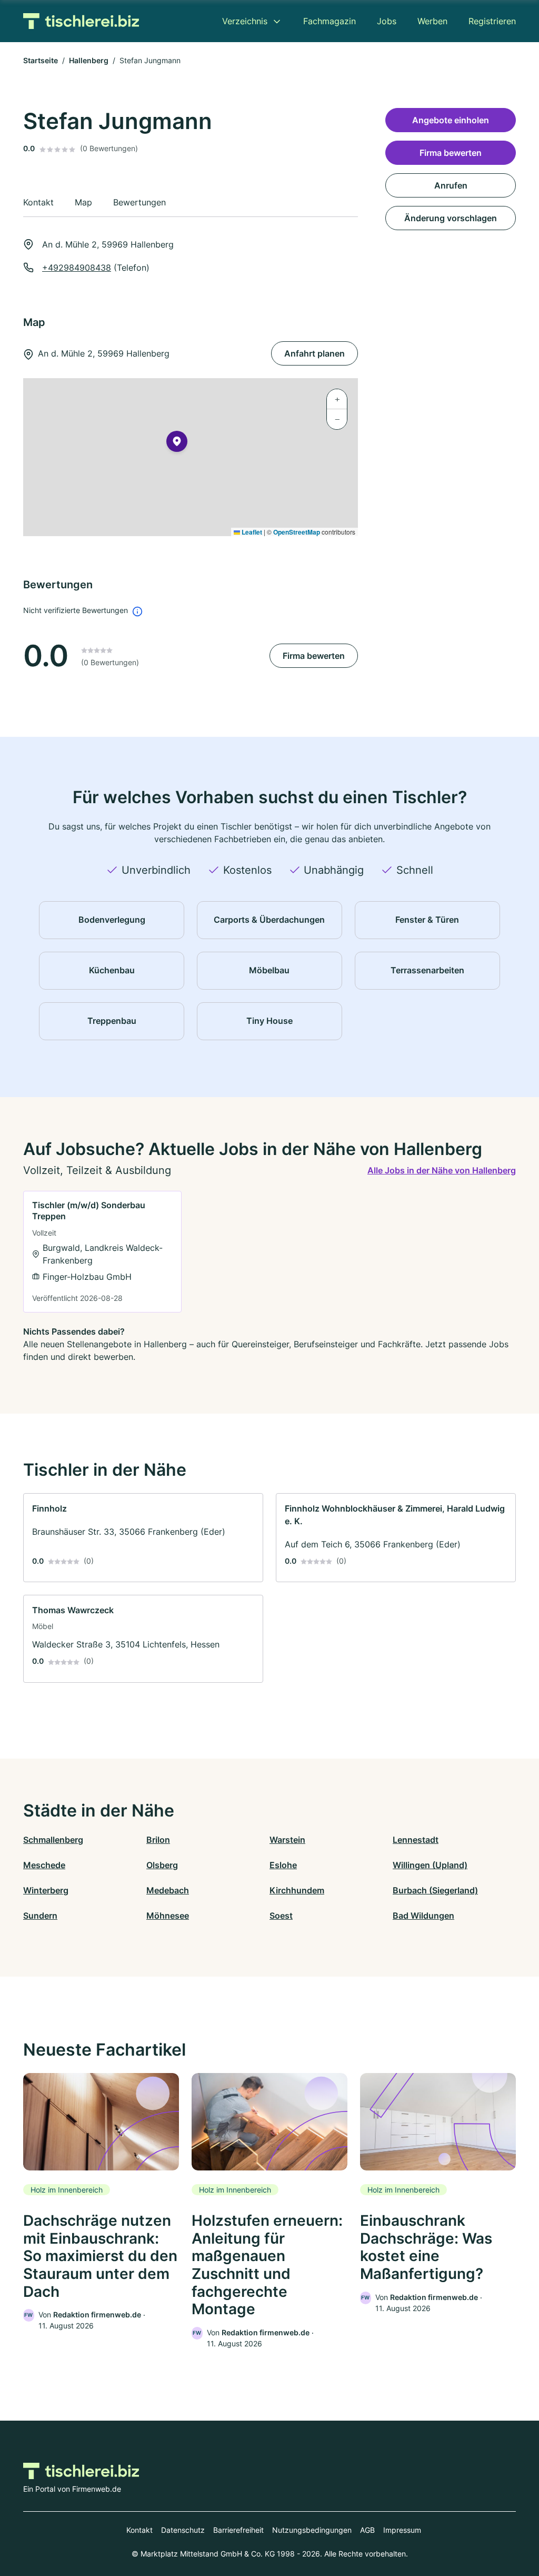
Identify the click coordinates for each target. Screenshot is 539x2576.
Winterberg (46, 1890)
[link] (102, 1252)
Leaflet (251, 532)
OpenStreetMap (297, 532)
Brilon (158, 1840)
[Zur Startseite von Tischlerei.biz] (81, 21)
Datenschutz (183, 2530)
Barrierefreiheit (238, 2530)
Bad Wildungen (423, 1916)
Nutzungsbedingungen (312, 2530)
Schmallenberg (53, 1840)
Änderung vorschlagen (451, 218)
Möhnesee (168, 1916)
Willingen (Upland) (430, 1865)
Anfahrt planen (315, 353)
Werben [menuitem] (432, 21)
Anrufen (451, 185)
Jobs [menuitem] (387, 21)
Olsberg (162, 1865)
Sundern (40, 1916)
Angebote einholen (451, 120)
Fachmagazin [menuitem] (330, 21)
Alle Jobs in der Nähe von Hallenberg (442, 1170)
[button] (177, 443)
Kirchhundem (297, 1890)
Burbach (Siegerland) (435, 1890)
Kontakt (139, 2530)
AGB (367, 2530)
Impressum (402, 2530)
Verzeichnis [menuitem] (245, 21)
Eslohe (283, 1865)
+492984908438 (77, 268)
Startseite (41, 60)
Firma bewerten (314, 656)
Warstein (287, 1840)
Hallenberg (89, 60)
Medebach (168, 1890)
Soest (281, 1916)
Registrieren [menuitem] (492, 21)
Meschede (44, 1865)
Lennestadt (416, 1840)
